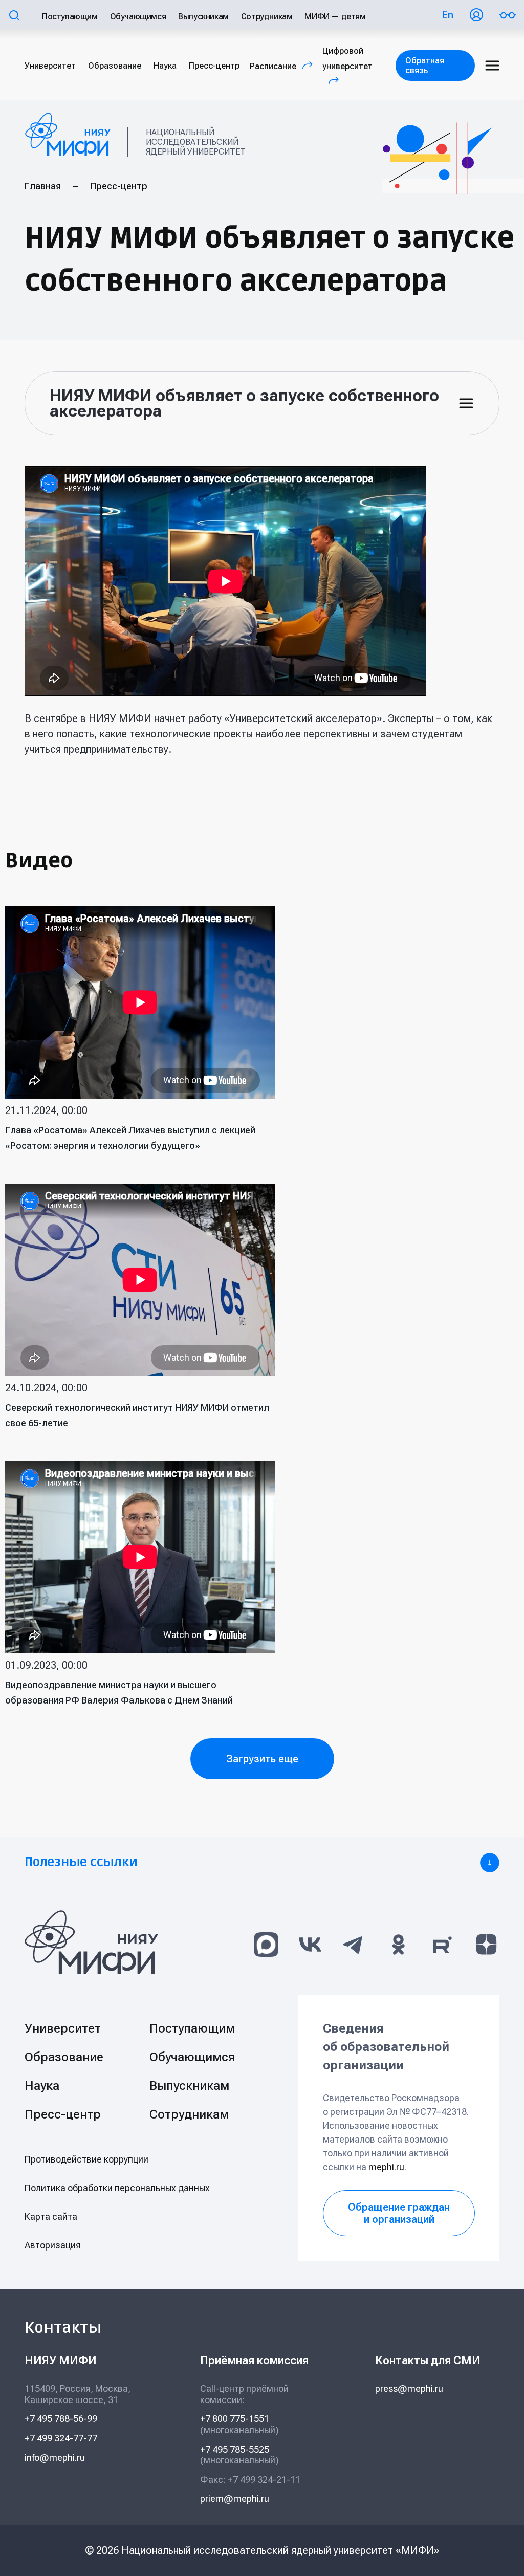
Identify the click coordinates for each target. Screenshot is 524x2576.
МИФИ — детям (335, 17)
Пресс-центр (214, 66)
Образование (115, 66)
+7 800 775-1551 (235, 2419)
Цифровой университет (347, 66)
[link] (262, 1863)
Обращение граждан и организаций (399, 2213)
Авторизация (53, 2245)
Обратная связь (425, 66)
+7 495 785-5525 (235, 2449)
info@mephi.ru (55, 2458)
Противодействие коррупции (86, 2159)
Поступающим (70, 17)
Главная (43, 186)
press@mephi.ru (409, 2388)
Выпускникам (203, 17)
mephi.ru (386, 2167)
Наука (165, 66)
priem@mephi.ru (235, 2498)
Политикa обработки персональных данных (117, 2188)
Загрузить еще (262, 1759)
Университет (50, 66)
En (447, 15)
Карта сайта (51, 2217)
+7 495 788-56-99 (61, 2419)
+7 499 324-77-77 (61, 2438)
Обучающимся (138, 17)
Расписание (284, 66)
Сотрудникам (267, 17)
